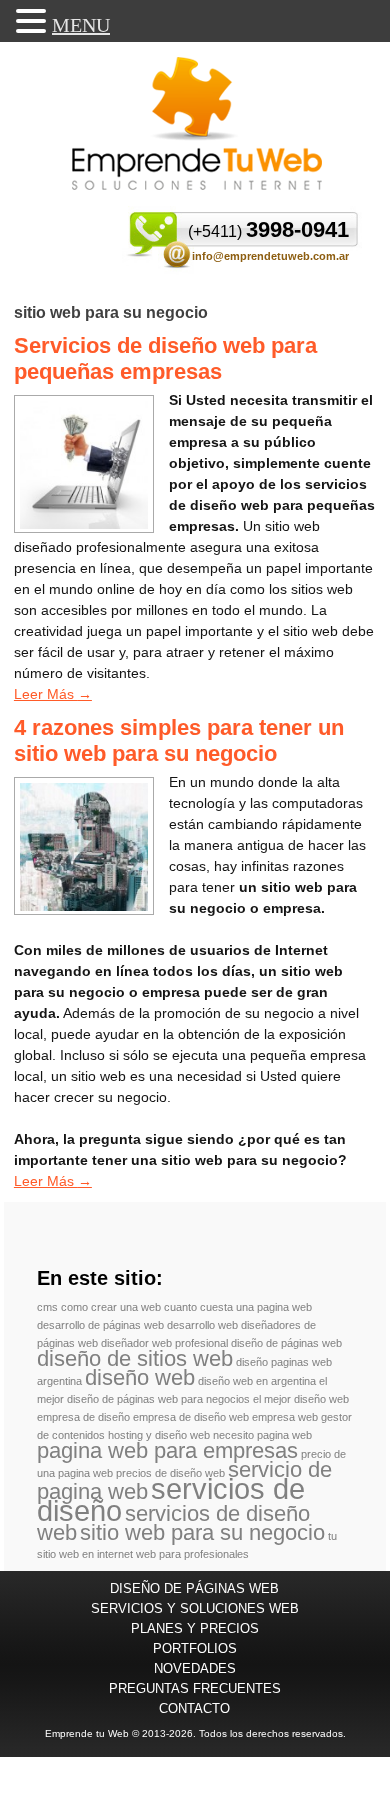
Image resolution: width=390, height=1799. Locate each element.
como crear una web (111, 1307)
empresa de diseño (83, 1417)
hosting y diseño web (159, 1435)
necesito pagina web (262, 1435)
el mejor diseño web (301, 1399)
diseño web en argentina (257, 1381)
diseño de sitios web (135, 1358)
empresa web (285, 1417)
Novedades (195, 1668)
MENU (81, 25)
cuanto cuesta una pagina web (238, 1307)
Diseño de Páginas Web (194, 1588)
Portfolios (195, 1648)
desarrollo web (202, 1325)
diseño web (140, 1377)
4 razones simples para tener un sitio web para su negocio (179, 740)
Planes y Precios (195, 1628)
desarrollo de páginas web (100, 1325)
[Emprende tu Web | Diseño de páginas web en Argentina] (197, 123)
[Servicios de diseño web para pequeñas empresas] (84, 524)
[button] (34, 21)
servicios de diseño (171, 1499)
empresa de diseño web (191, 1417)
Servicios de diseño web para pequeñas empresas (165, 358)
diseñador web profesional (164, 1343)
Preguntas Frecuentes (195, 1688)
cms (47, 1307)
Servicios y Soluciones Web (195, 1608)
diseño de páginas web (286, 1343)
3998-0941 (268, 229)
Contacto (194, 1708)
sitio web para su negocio (202, 1532)
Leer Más (53, 694)
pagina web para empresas (167, 1450)
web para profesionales (192, 1554)
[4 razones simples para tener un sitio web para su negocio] (84, 906)
